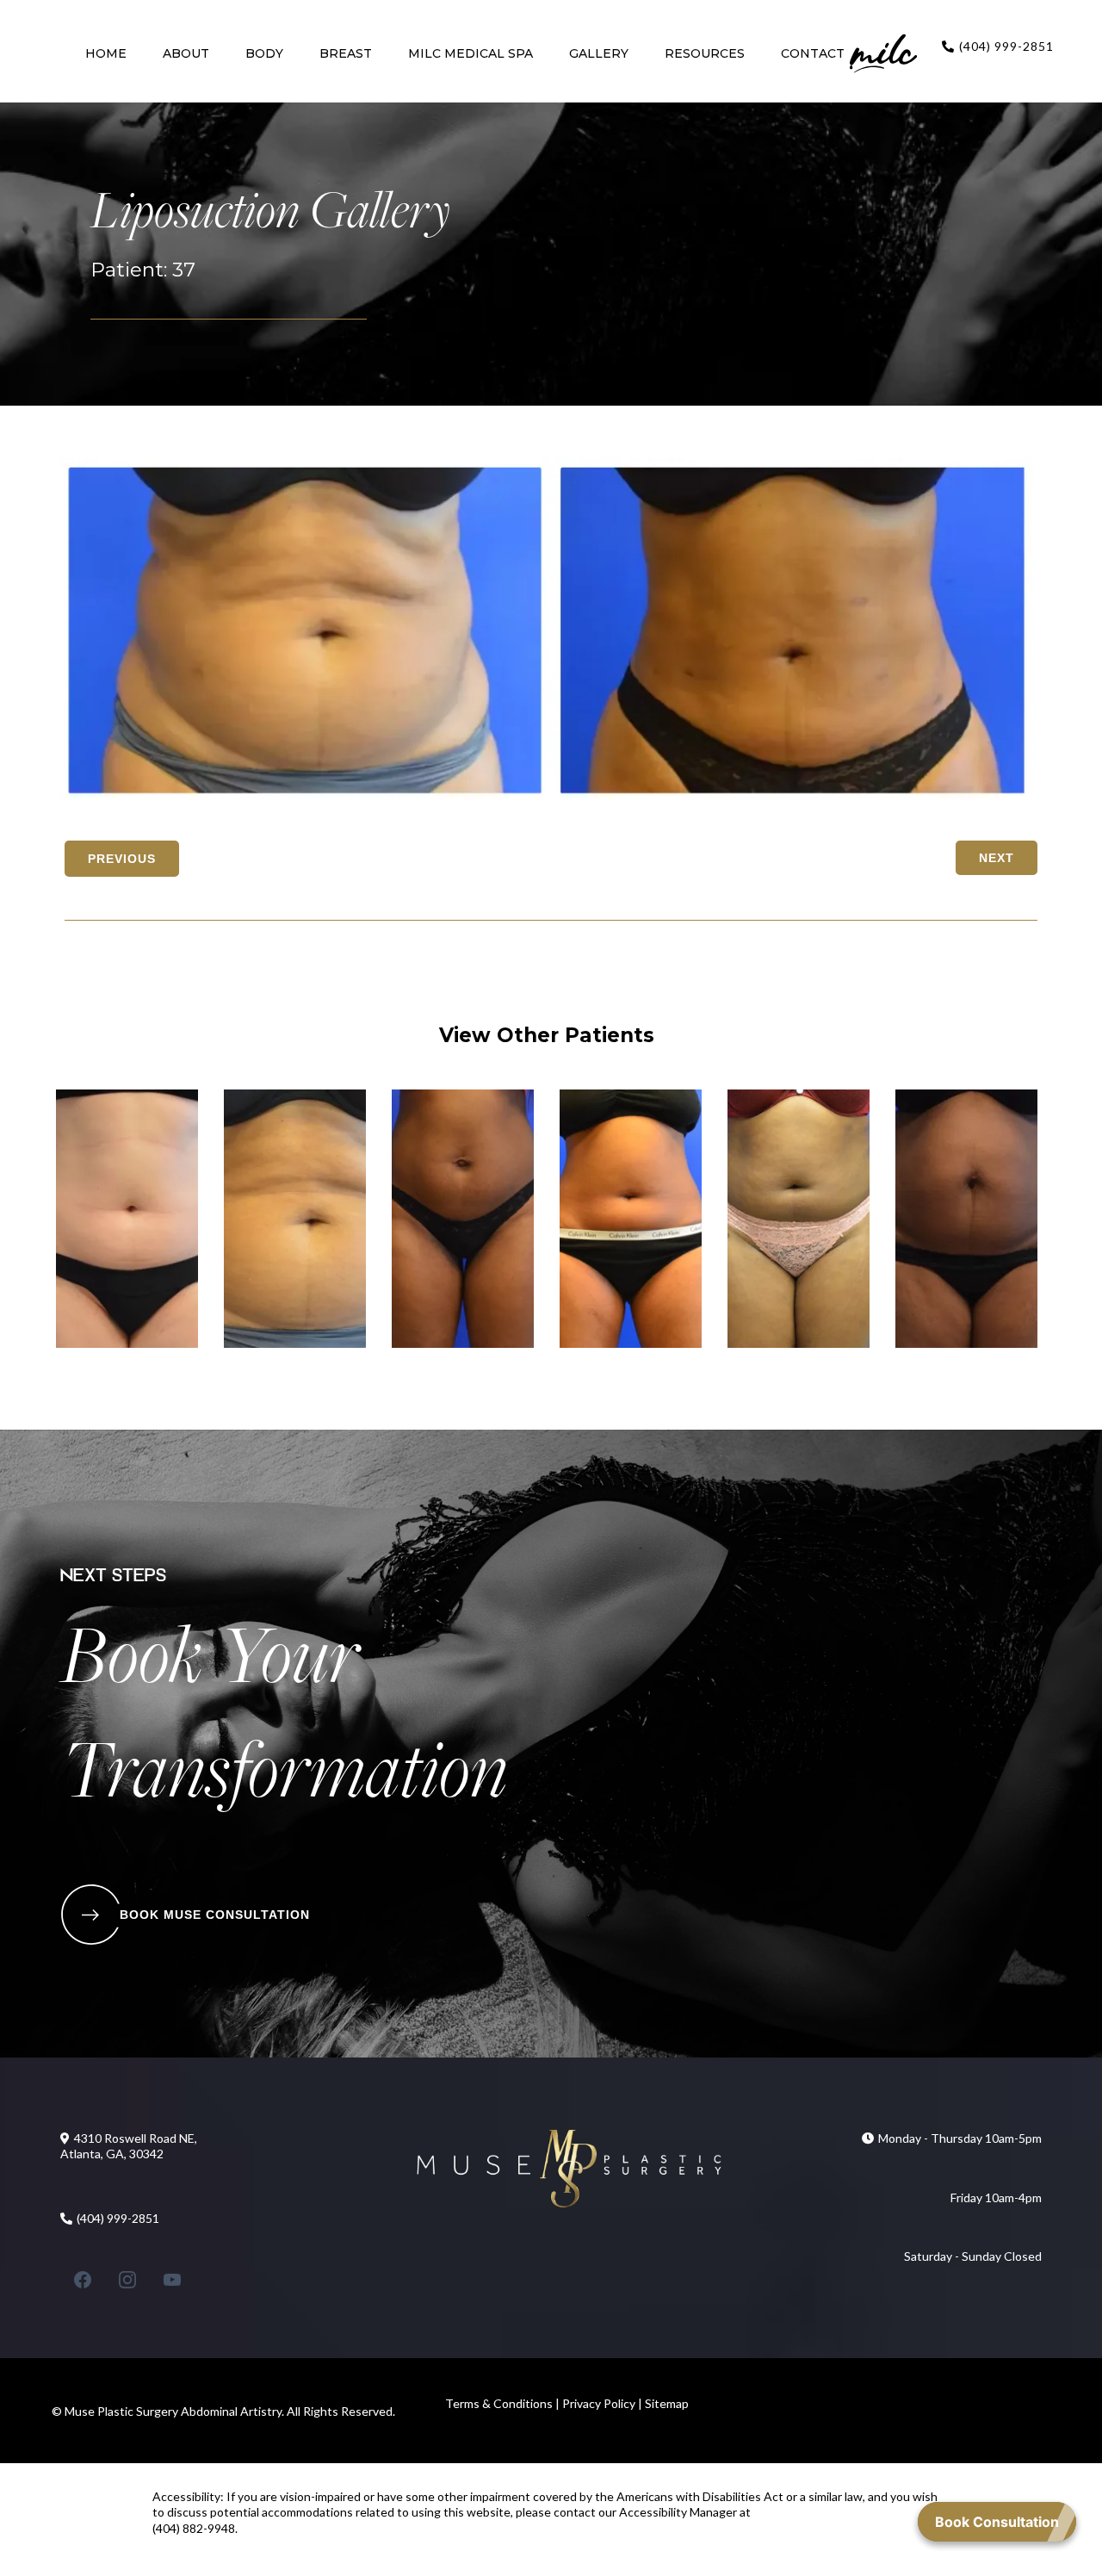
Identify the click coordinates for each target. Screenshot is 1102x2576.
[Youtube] (172, 2280)
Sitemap (667, 2403)
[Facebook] (83, 2280)
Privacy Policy (597, 2403)
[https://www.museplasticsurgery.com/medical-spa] (883, 53)
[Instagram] (127, 2280)
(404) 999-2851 (1006, 46)
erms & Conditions (504, 2403)
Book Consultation (997, 2522)
